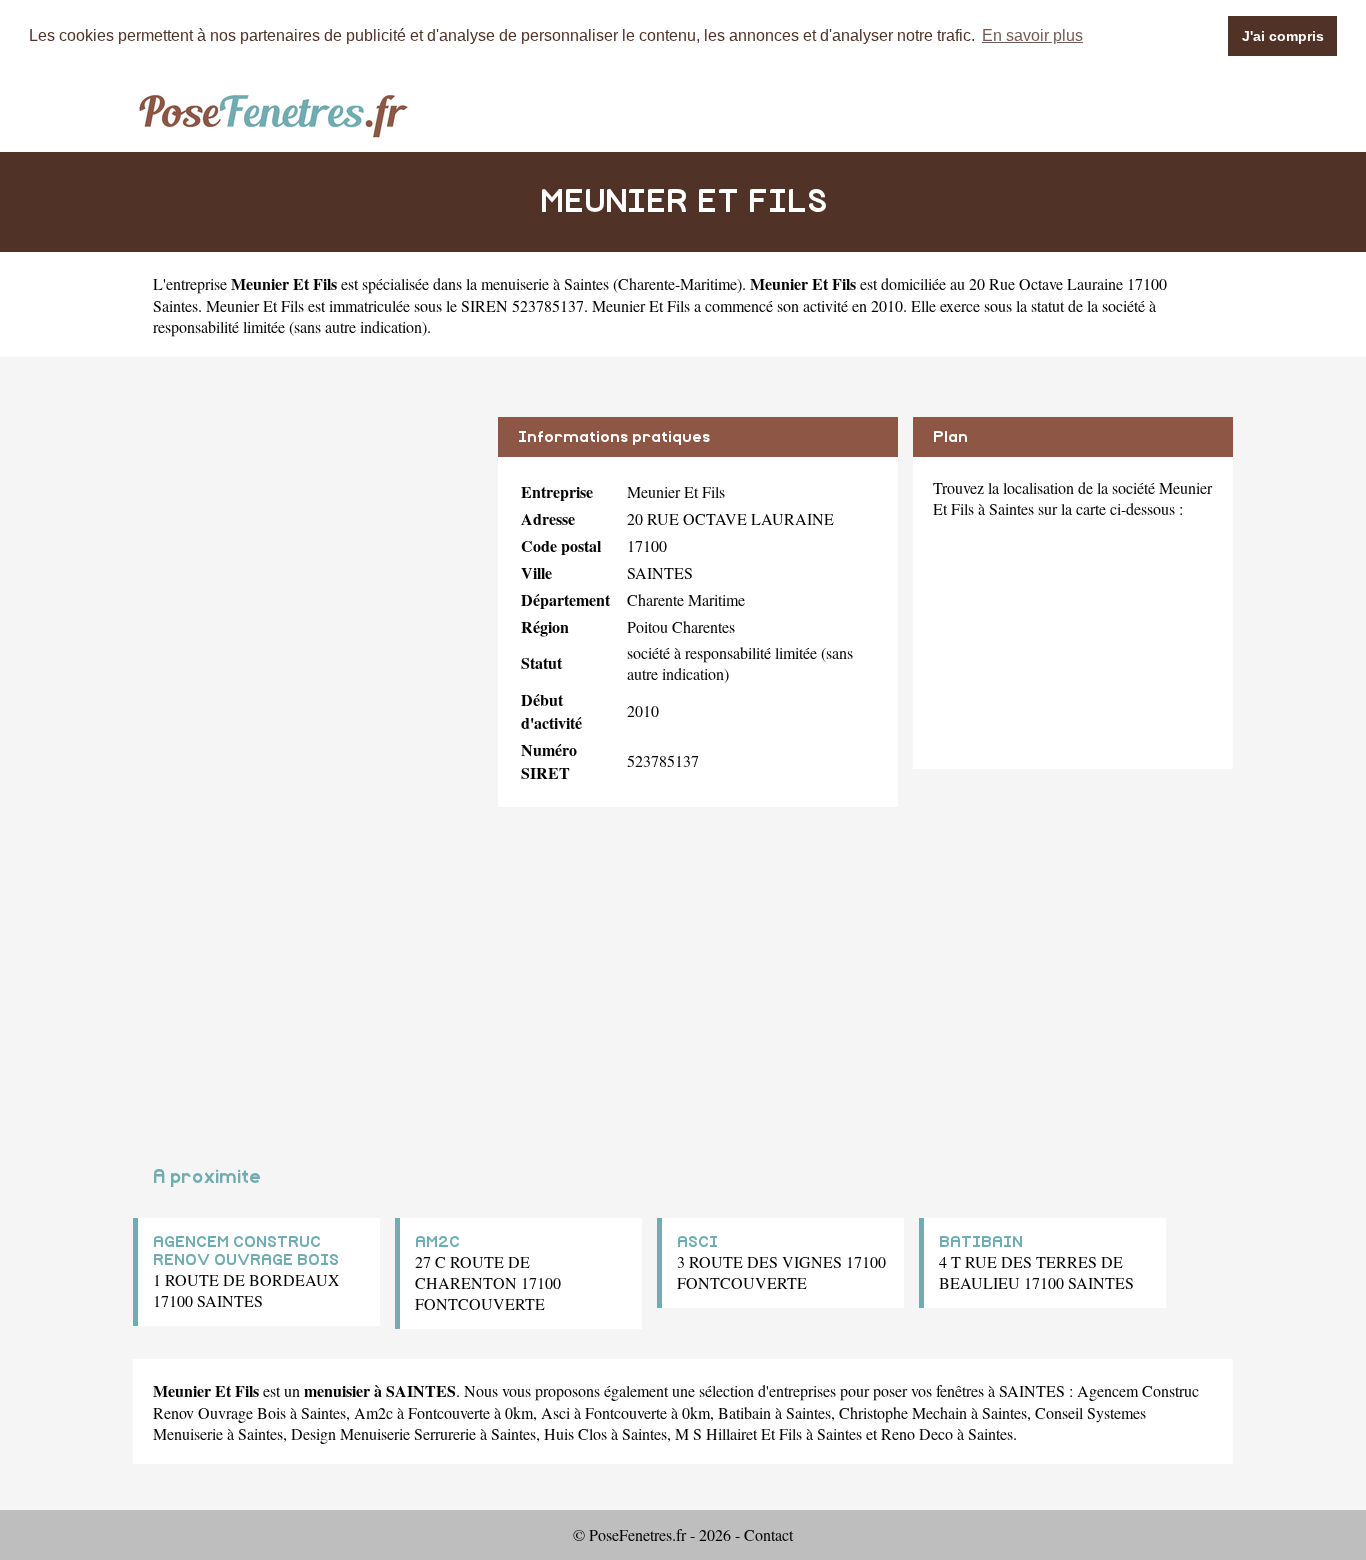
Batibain (744, 1412)
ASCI (697, 1242)
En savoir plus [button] (1032, 35)
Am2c (373, 1412)
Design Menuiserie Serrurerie (383, 1433)
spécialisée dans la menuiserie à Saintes (485, 283)
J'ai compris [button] (1283, 36)
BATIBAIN (981, 1242)
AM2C (437, 1242)
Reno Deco (917, 1433)
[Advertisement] (308, 557)
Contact (768, 1534)
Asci (555, 1412)
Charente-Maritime (677, 283)
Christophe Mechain (903, 1412)
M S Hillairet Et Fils (738, 1433)
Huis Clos (575, 1433)
